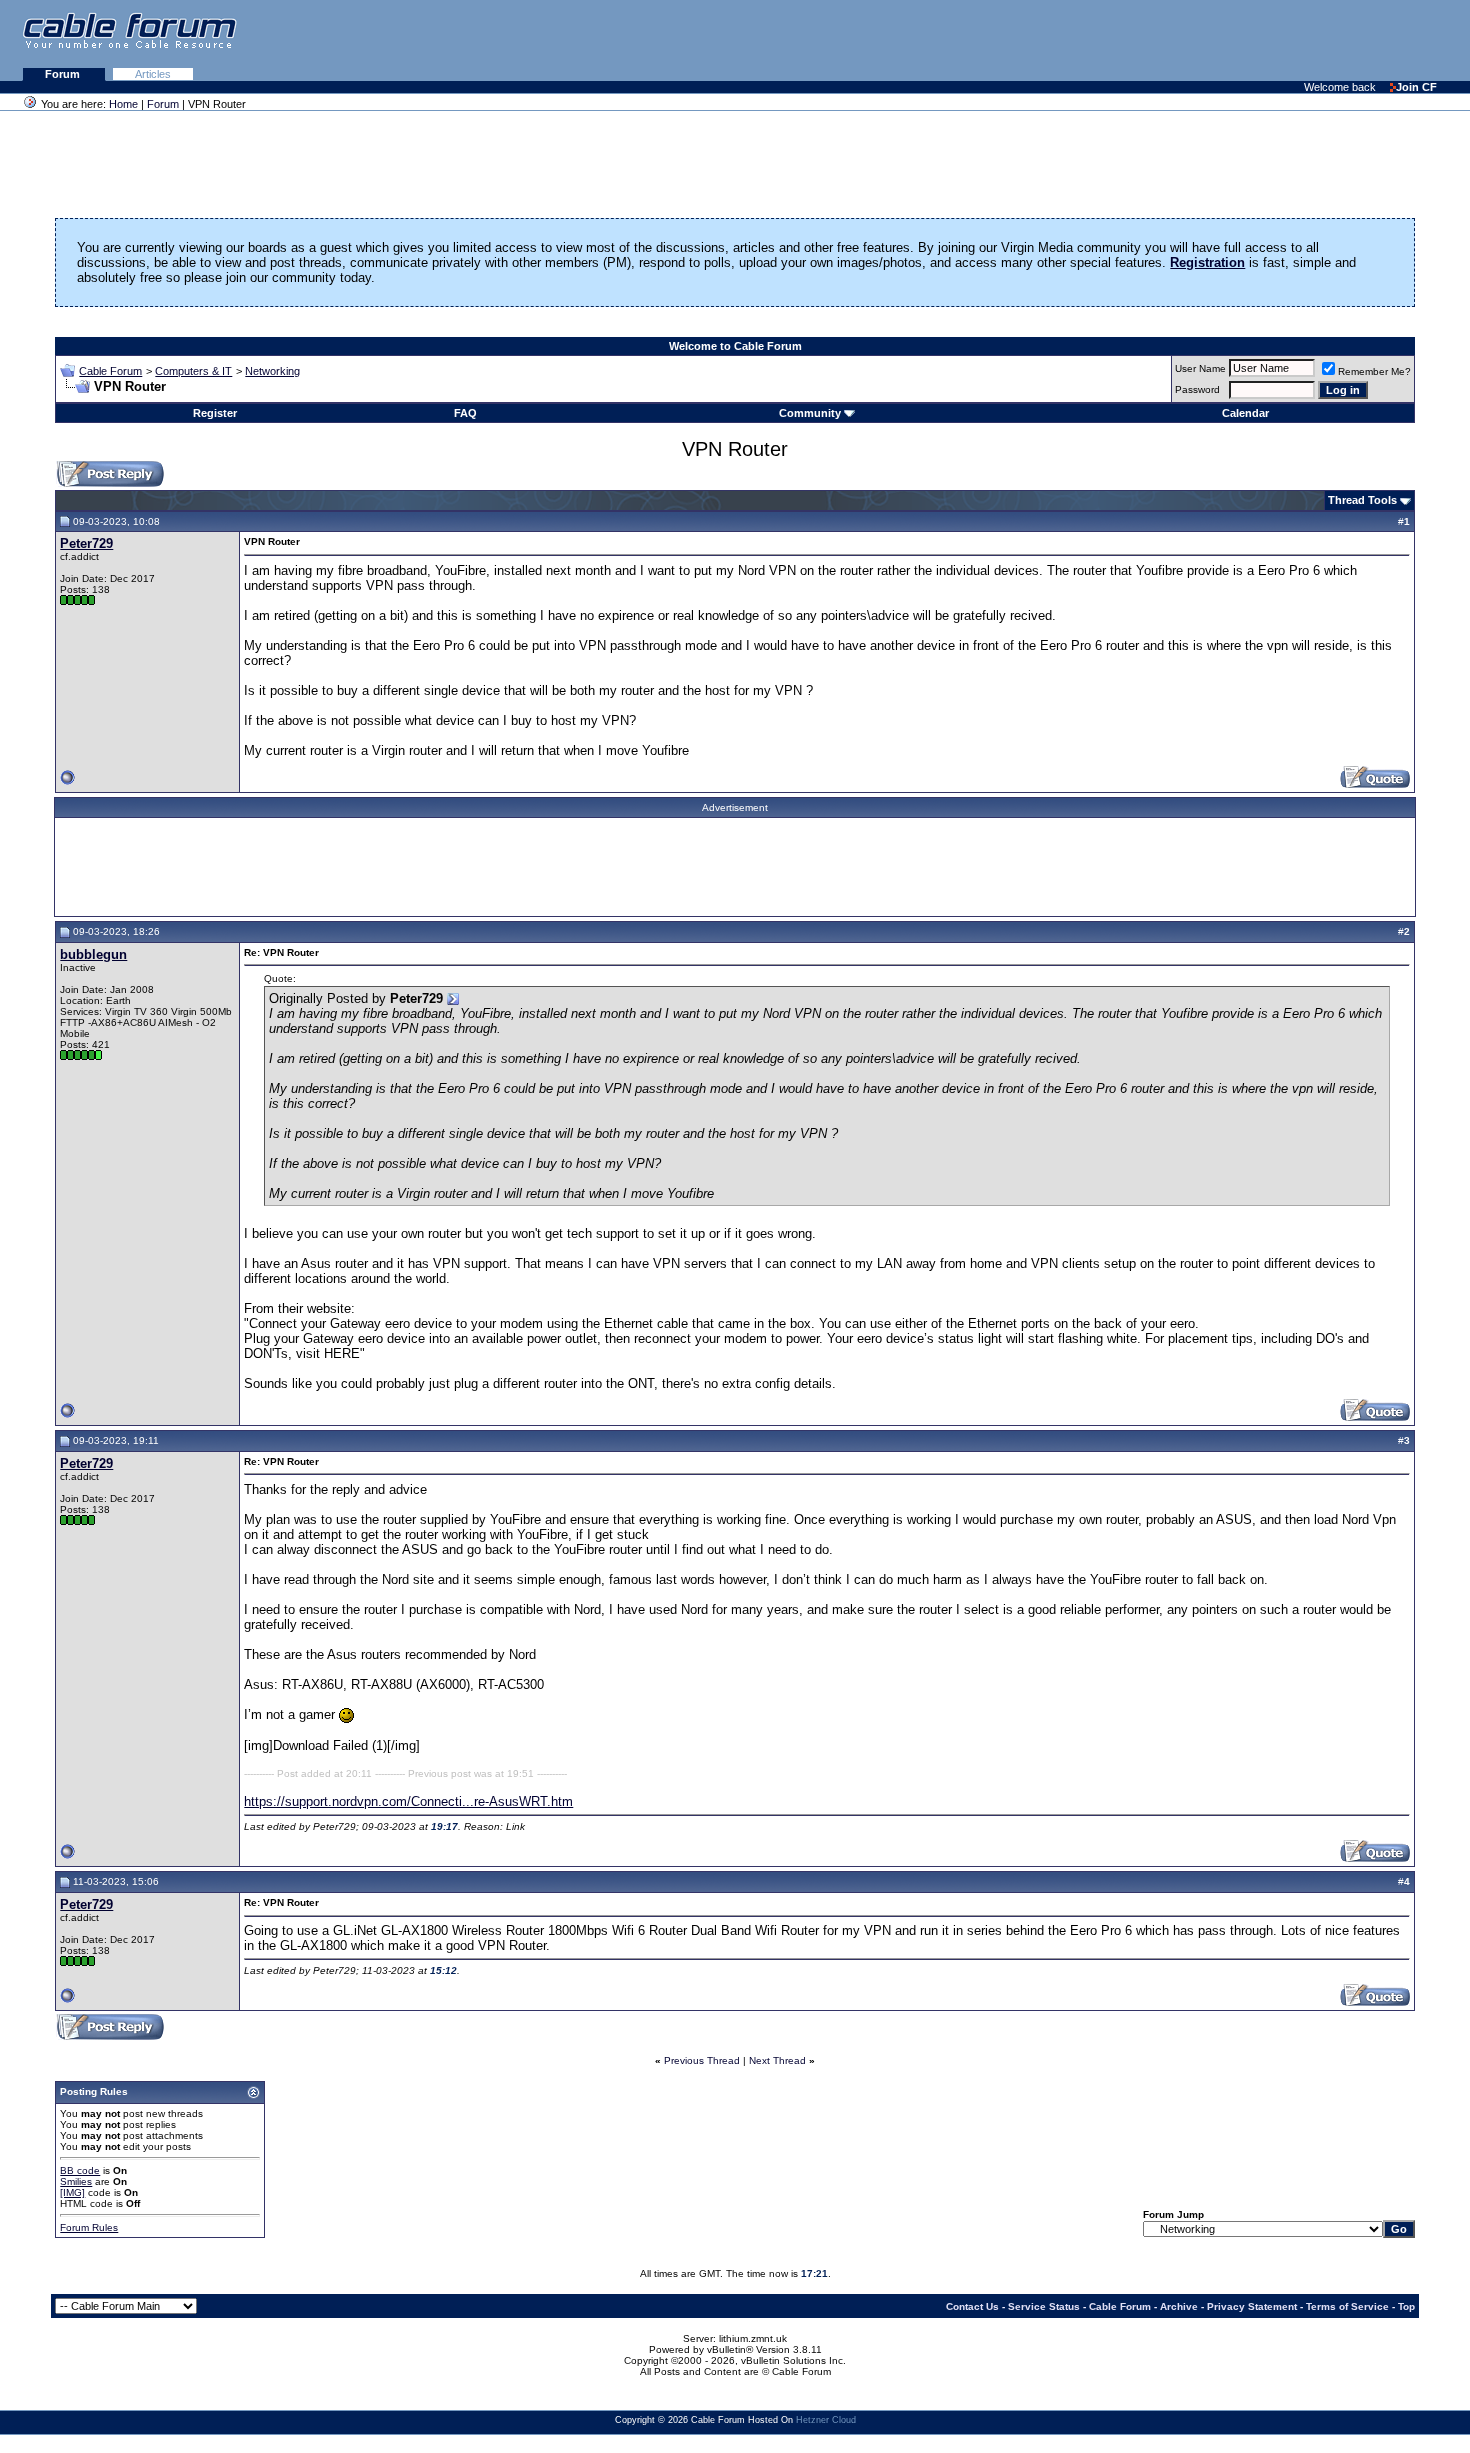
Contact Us (972, 2306)
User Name (1200, 368)
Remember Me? (1374, 371)
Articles (153, 74)
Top (1406, 2306)
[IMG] (72, 2192)
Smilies (76, 2181)
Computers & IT (193, 371)
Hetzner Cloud (826, 2420)
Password (1197, 389)
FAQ (465, 413)
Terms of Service (1347, 2306)
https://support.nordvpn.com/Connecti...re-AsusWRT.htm (408, 1801)
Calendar (1245, 413)
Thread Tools (1362, 500)
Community (810, 413)
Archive (1179, 2306)
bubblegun (93, 954)
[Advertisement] (1226, 40)
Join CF (1416, 87)
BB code (80, 2170)
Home (123, 104)
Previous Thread (702, 2060)
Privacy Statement (1252, 2306)
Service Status (1044, 2306)
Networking (272, 371)
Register (215, 413)
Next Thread (777, 2060)
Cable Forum (110, 371)
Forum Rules (89, 2227)
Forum (64, 74)
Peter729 (86, 543)
